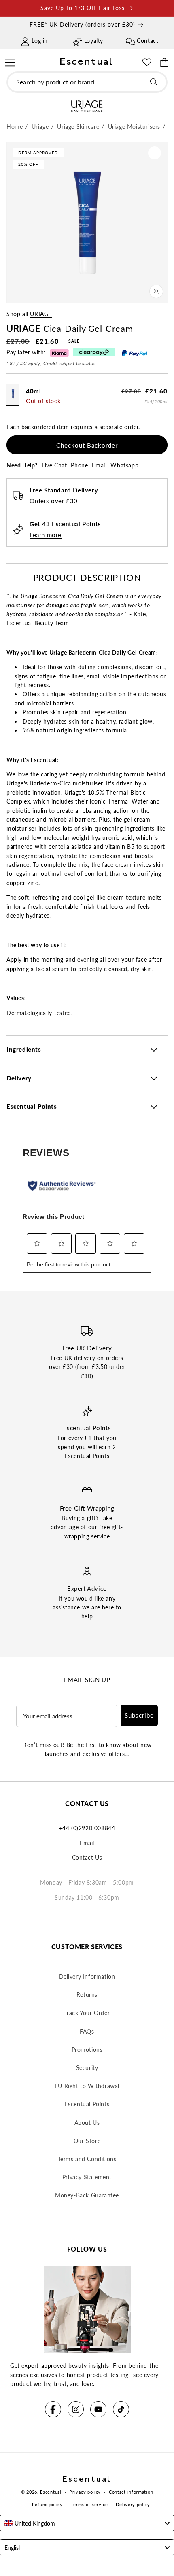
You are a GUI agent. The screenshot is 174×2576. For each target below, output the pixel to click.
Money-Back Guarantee (87, 2195)
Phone (79, 465)
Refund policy (47, 2504)
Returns (87, 1995)
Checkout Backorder (87, 445)
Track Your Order (87, 2013)
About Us (87, 2123)
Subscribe (139, 1715)
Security (87, 2068)
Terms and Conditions (87, 2159)
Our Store (87, 2141)
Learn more (46, 535)
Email (99, 465)
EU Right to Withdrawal (87, 2086)
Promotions (87, 2050)
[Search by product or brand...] (154, 82)
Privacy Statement (87, 2177)
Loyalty (94, 41)
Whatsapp (124, 465)
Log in (40, 41)
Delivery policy (133, 2504)
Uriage (41, 314)
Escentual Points (87, 2104)
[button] (10, 61)
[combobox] (87, 82)
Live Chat (54, 465)
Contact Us (87, 1857)
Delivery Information (87, 1976)
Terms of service (89, 2504)
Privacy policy (85, 2492)
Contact (147, 41)
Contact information (131, 2492)
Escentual (51, 2492)
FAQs (87, 2031)
